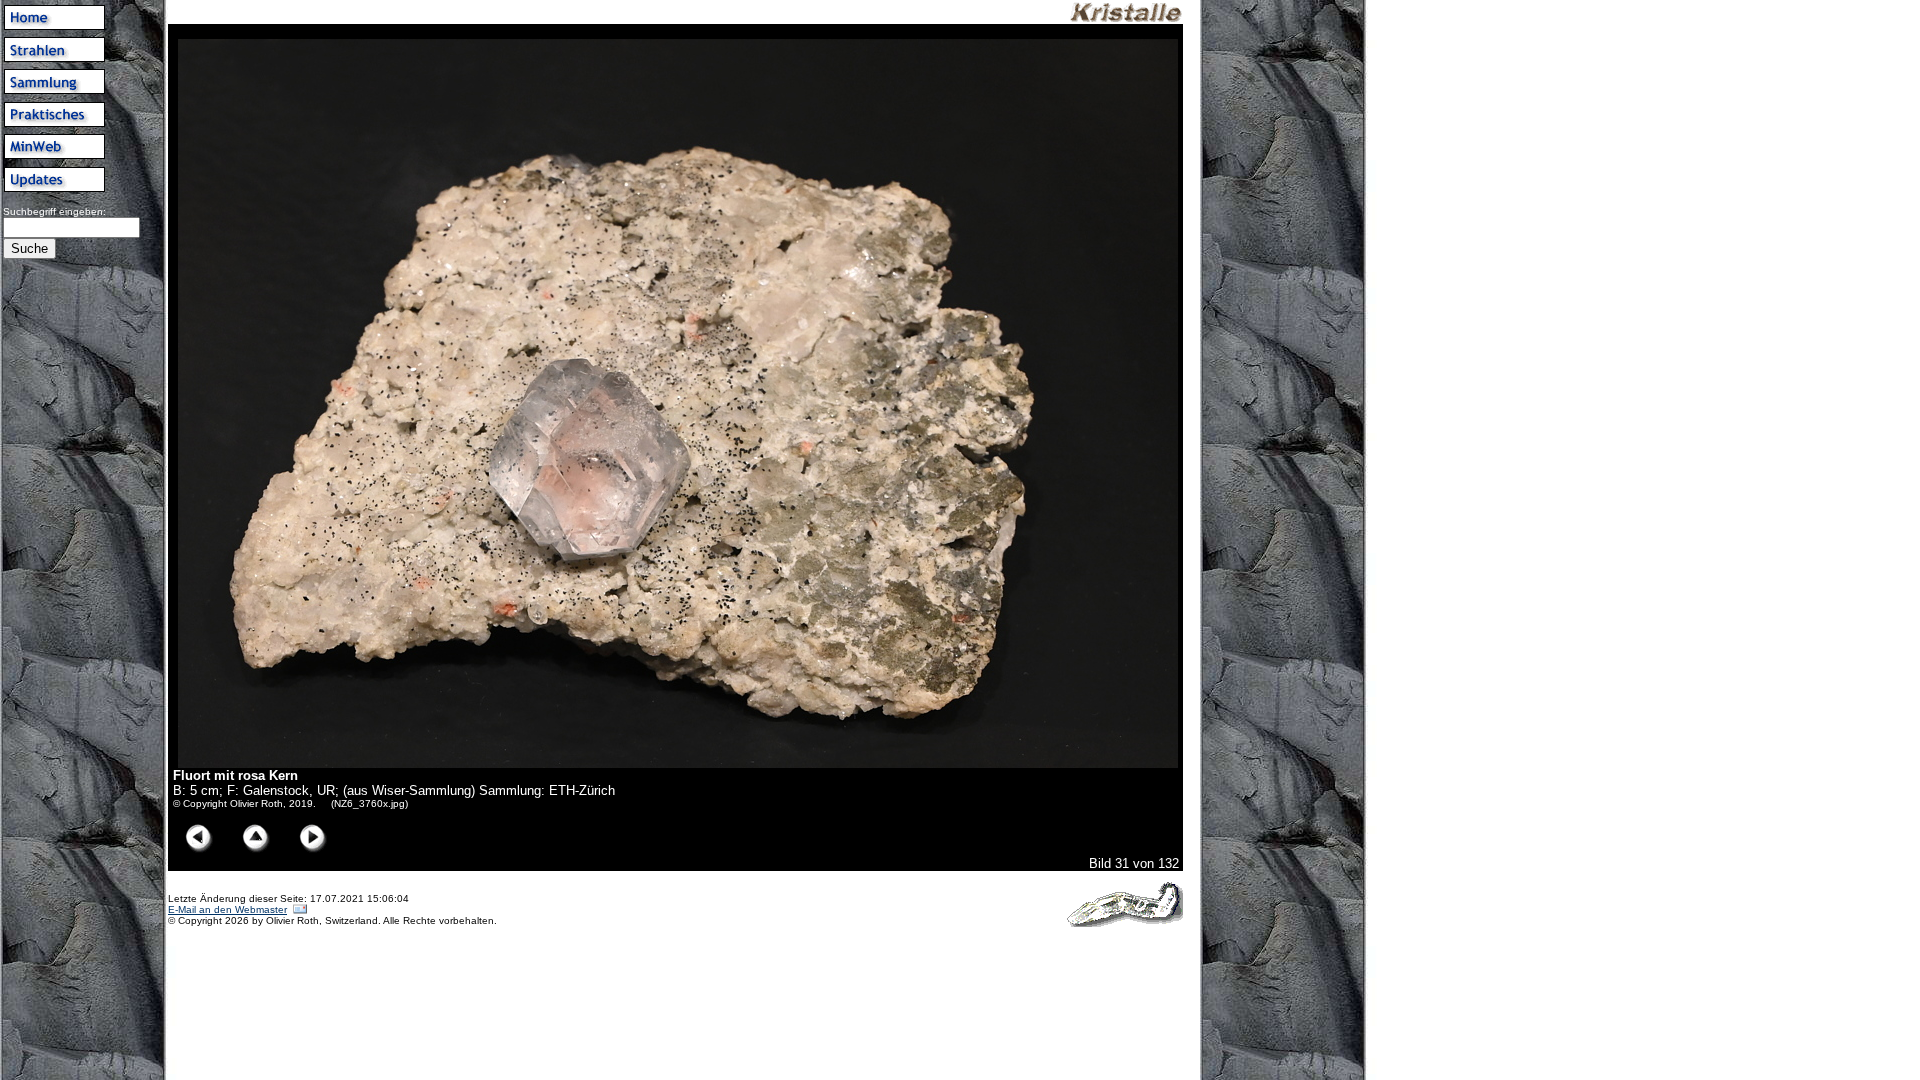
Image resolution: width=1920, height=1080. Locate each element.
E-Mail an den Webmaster (227, 909)
